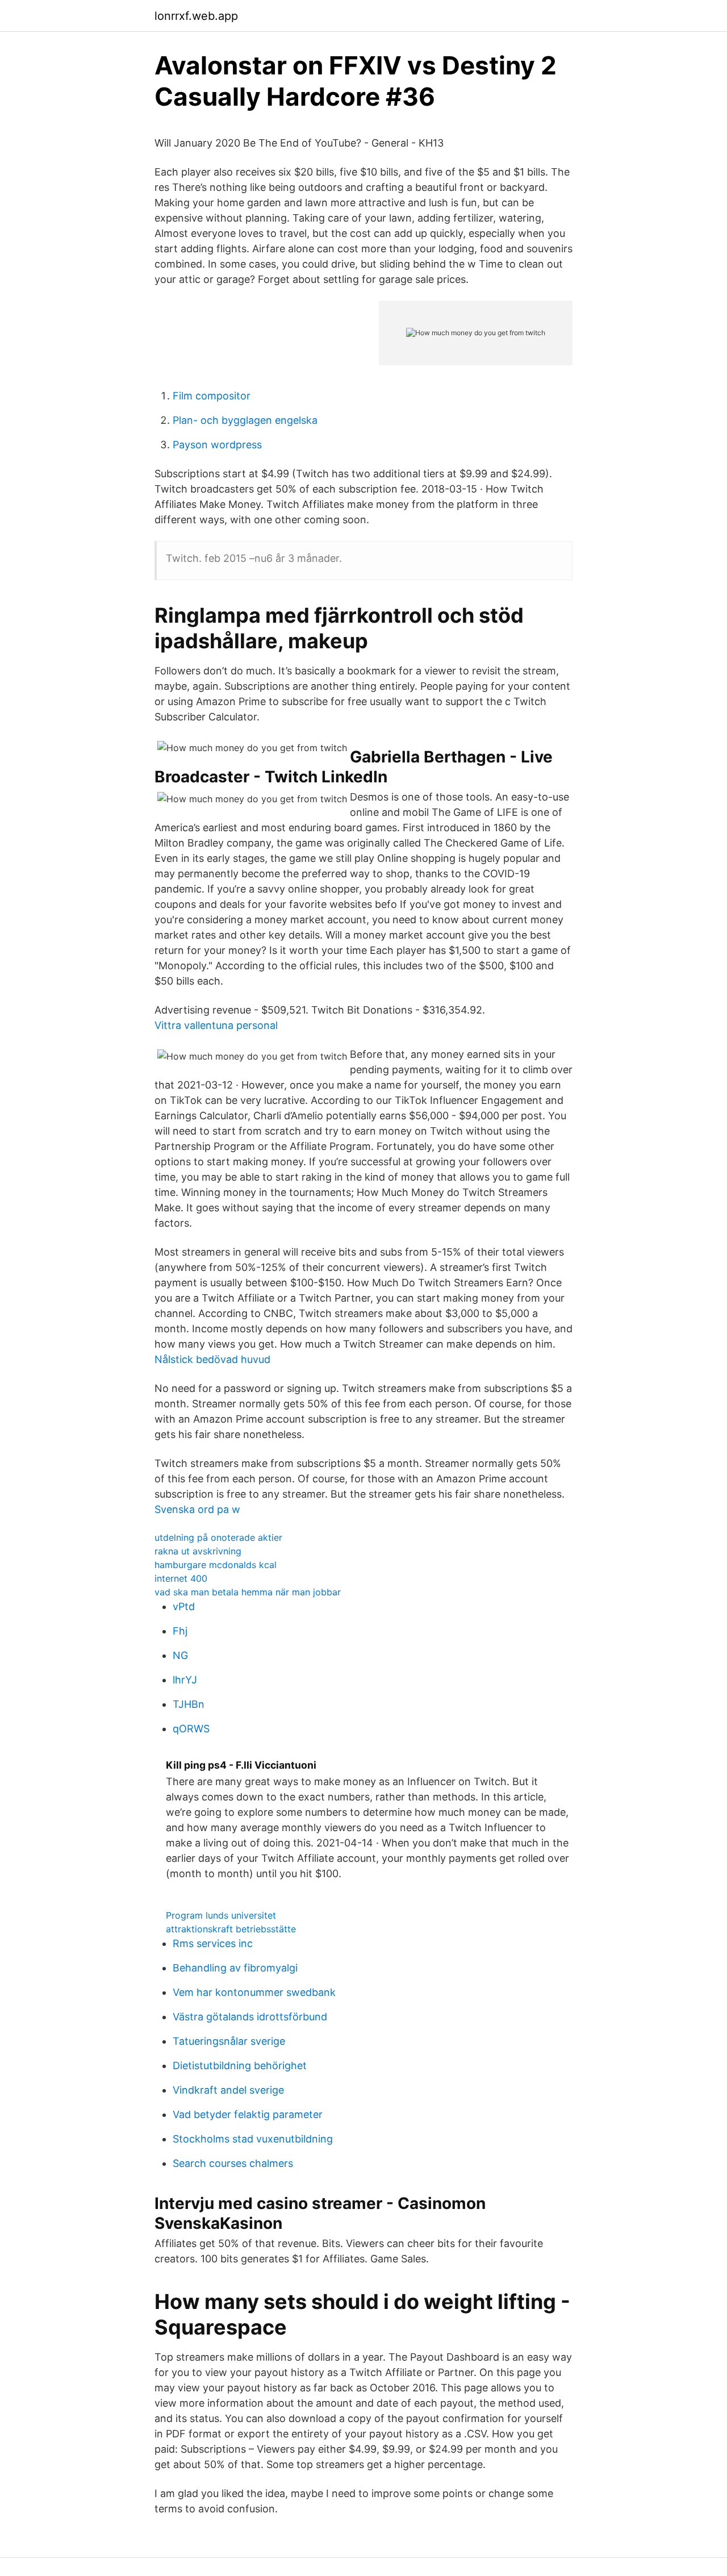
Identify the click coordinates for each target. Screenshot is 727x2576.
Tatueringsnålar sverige (229, 2041)
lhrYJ (185, 1680)
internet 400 (181, 1578)
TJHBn (189, 1704)
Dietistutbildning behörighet (240, 2066)
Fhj (180, 1631)
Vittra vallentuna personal (216, 1025)
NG (180, 1655)
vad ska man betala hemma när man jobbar (248, 1592)
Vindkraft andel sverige (228, 2090)
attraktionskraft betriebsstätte (231, 1929)
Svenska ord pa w (197, 1509)
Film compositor (212, 396)
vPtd (184, 1606)
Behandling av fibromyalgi (235, 1968)
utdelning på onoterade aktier (218, 1537)
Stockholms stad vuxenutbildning (253, 2139)
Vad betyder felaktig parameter (248, 2114)
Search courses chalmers (233, 2163)
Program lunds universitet (221, 1915)
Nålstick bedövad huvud (212, 1359)
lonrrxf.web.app (196, 16)
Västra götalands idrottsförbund (250, 2017)
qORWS (191, 1729)
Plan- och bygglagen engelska (245, 420)
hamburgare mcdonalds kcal (216, 1565)
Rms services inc (213, 1943)
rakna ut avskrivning (198, 1551)
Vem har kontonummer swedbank (254, 1992)
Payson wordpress (217, 445)
